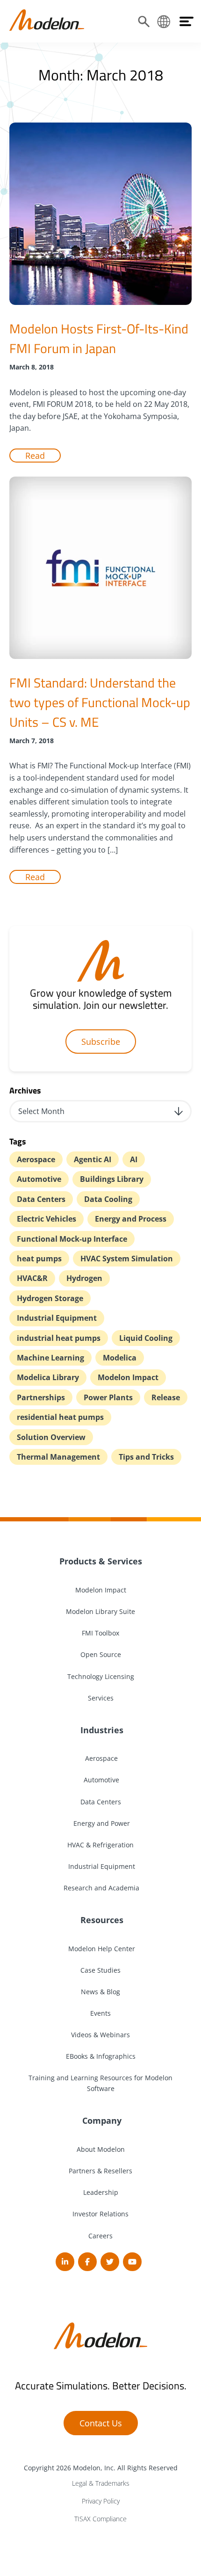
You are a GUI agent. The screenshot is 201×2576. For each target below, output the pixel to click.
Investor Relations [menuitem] (100, 2214)
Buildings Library (112, 1179)
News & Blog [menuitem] (100, 1992)
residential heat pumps (60, 1417)
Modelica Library (48, 1377)
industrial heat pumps (59, 1338)
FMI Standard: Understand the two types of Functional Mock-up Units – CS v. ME (100, 702)
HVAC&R (32, 1278)
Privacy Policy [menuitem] (101, 2501)
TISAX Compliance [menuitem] (100, 2519)
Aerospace (36, 1159)
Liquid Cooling (146, 1338)
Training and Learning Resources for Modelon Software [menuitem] (100, 2083)
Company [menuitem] (101, 2120)
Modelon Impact (128, 1377)
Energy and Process (131, 1219)
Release (166, 1397)
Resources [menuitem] (101, 1920)
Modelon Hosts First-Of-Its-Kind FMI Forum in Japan (99, 338)
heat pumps (39, 1259)
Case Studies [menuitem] (100, 1970)
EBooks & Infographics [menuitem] (101, 2056)
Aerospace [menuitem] (100, 1758)
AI (134, 1159)
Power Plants (108, 1397)
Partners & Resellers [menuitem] (100, 2171)
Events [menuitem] (100, 2013)
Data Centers (41, 1199)
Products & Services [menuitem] (101, 1561)
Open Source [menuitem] (101, 1654)
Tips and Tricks (146, 1457)
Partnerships (41, 1397)
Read (35, 456)
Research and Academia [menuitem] (100, 1888)
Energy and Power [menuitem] (101, 1823)
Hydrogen (84, 1278)
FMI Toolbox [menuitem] (100, 1633)
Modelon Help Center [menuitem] (101, 1949)
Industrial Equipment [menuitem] (101, 1866)
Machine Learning (50, 1358)
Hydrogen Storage (50, 1298)
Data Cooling (108, 1199)
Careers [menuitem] (100, 2236)
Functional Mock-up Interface (72, 1239)
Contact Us (101, 2423)
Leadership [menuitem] (101, 2192)
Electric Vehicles (47, 1219)
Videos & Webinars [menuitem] (100, 2035)
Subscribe (101, 1042)
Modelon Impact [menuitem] (101, 1590)
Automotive (39, 1179)
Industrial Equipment (57, 1318)
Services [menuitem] (101, 1698)
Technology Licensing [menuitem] (101, 1676)
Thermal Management (58, 1457)
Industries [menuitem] (101, 1730)
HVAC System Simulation (127, 1259)
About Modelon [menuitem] (101, 2149)
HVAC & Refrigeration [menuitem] (100, 1845)
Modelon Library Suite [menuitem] (100, 1611)
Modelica (120, 1358)
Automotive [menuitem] (100, 1780)
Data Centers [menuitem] (101, 1802)
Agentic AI (93, 1159)
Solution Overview (51, 1437)
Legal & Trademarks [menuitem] (101, 2483)
